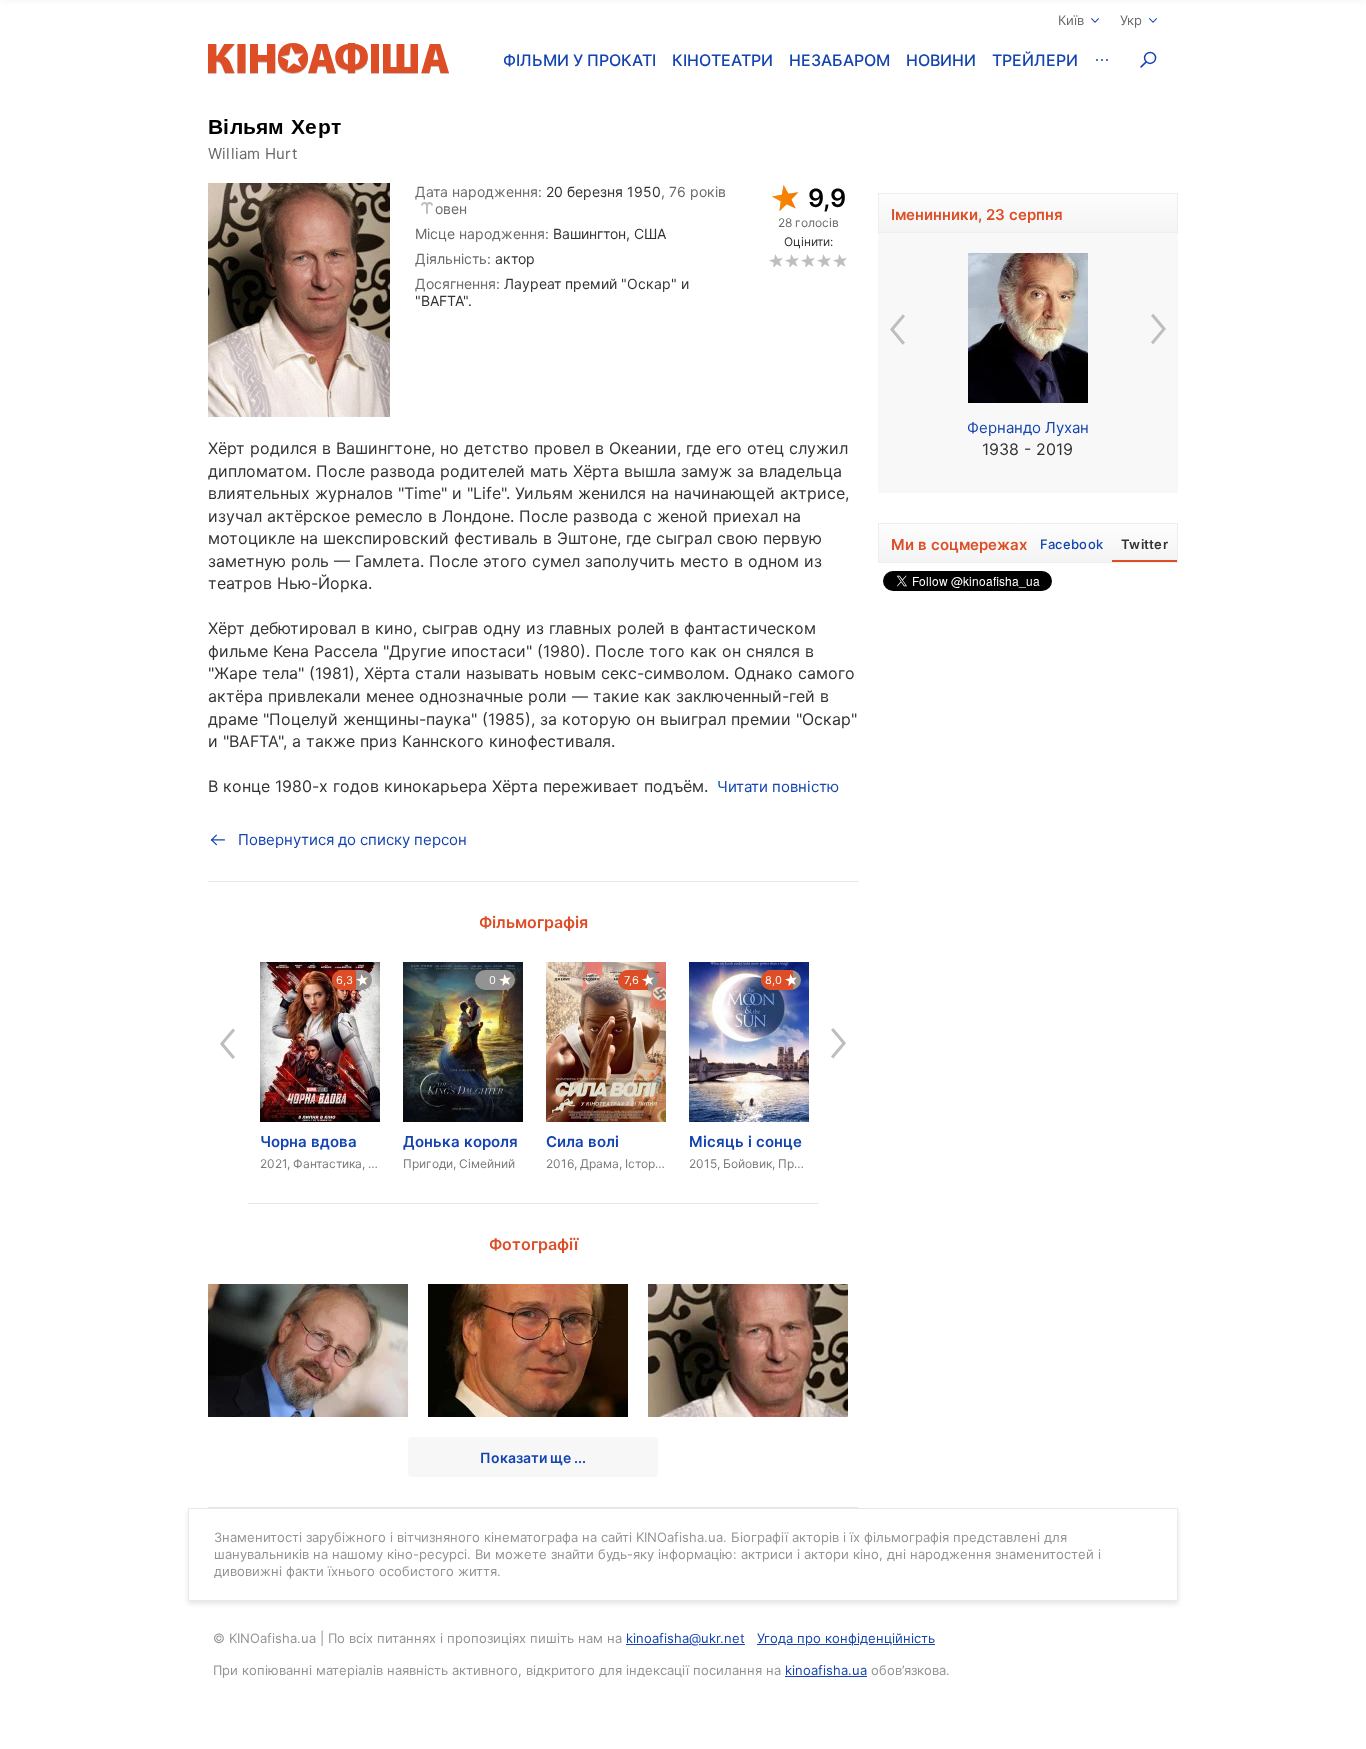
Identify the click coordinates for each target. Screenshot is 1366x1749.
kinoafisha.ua (826, 1670)
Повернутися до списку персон (352, 839)
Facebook (1071, 544)
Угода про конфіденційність (846, 1638)
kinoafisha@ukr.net (685, 1638)
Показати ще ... (533, 1457)
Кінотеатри (722, 60)
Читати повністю (778, 786)
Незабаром (839, 60)
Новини (941, 60)
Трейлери (1035, 60)
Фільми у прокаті (579, 60)
